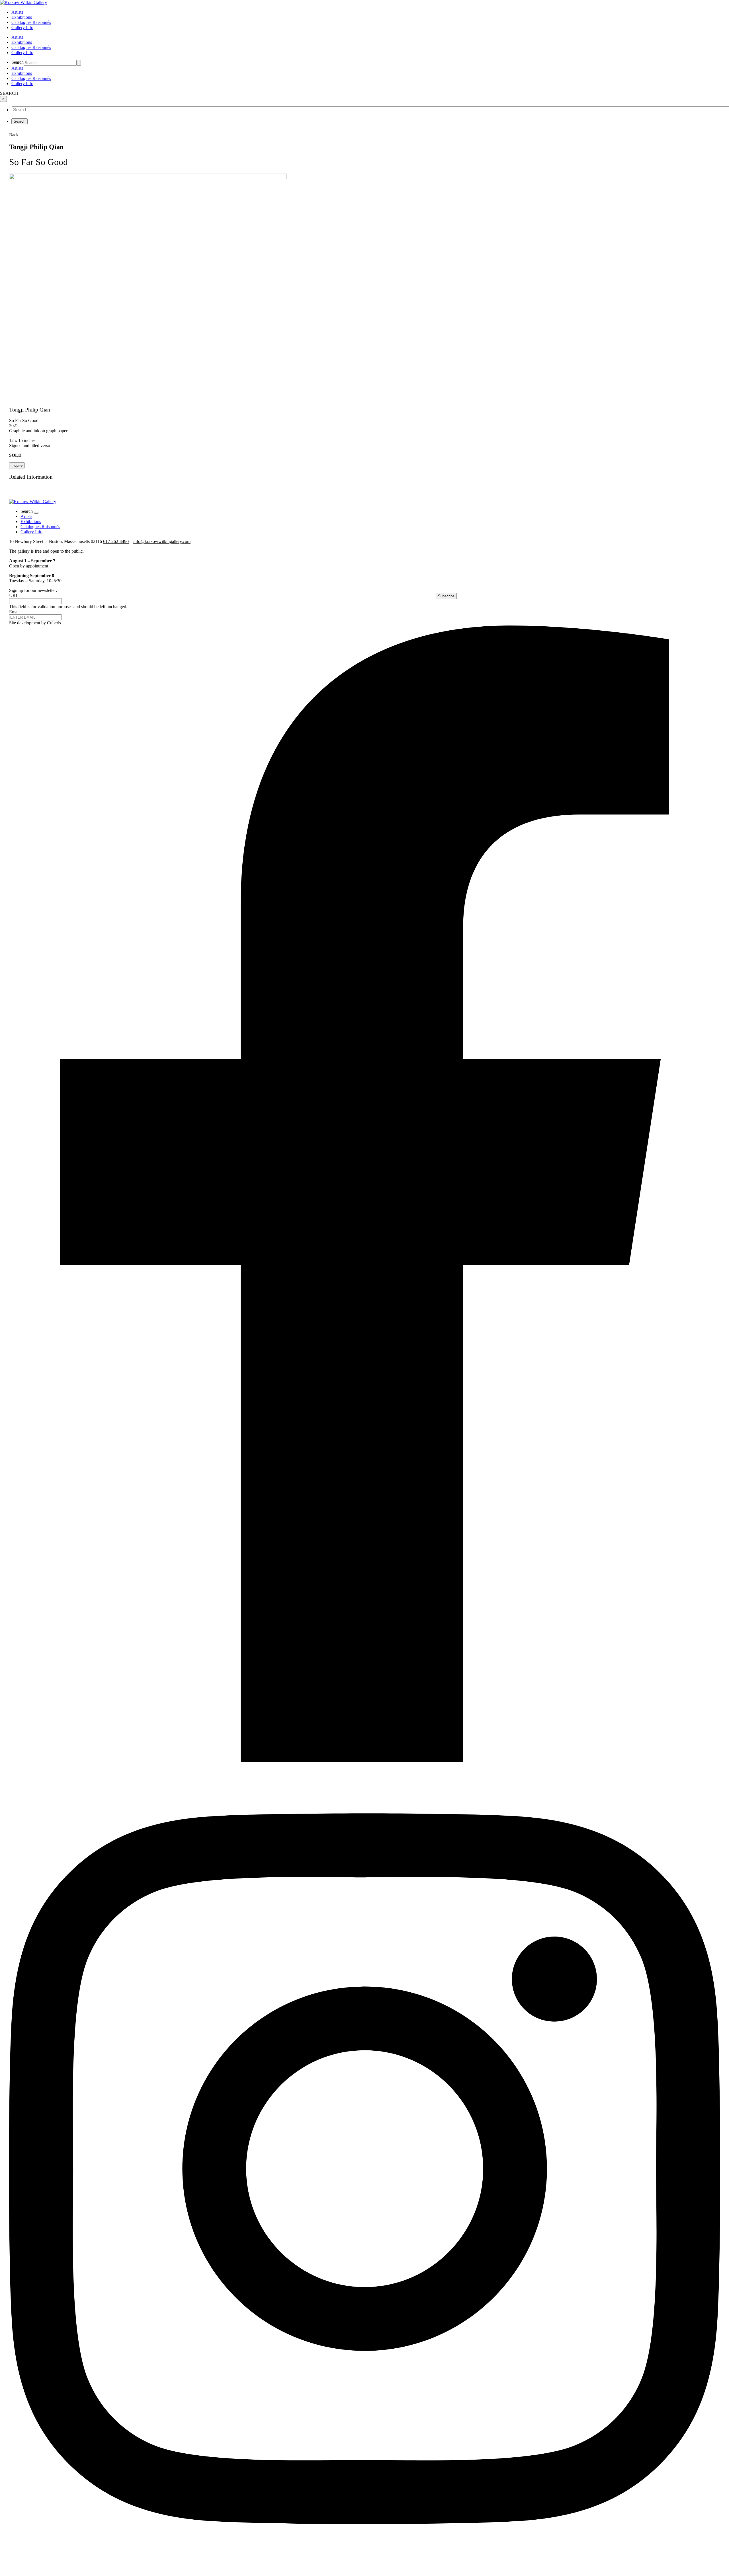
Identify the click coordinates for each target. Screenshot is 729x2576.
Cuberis (54, 623)
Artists (17, 12)
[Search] (79, 63)
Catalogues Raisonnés (31, 22)
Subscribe (446, 596)
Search (18, 62)
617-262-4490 (116, 541)
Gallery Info (22, 27)
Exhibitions (22, 17)
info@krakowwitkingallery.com (162, 541)
